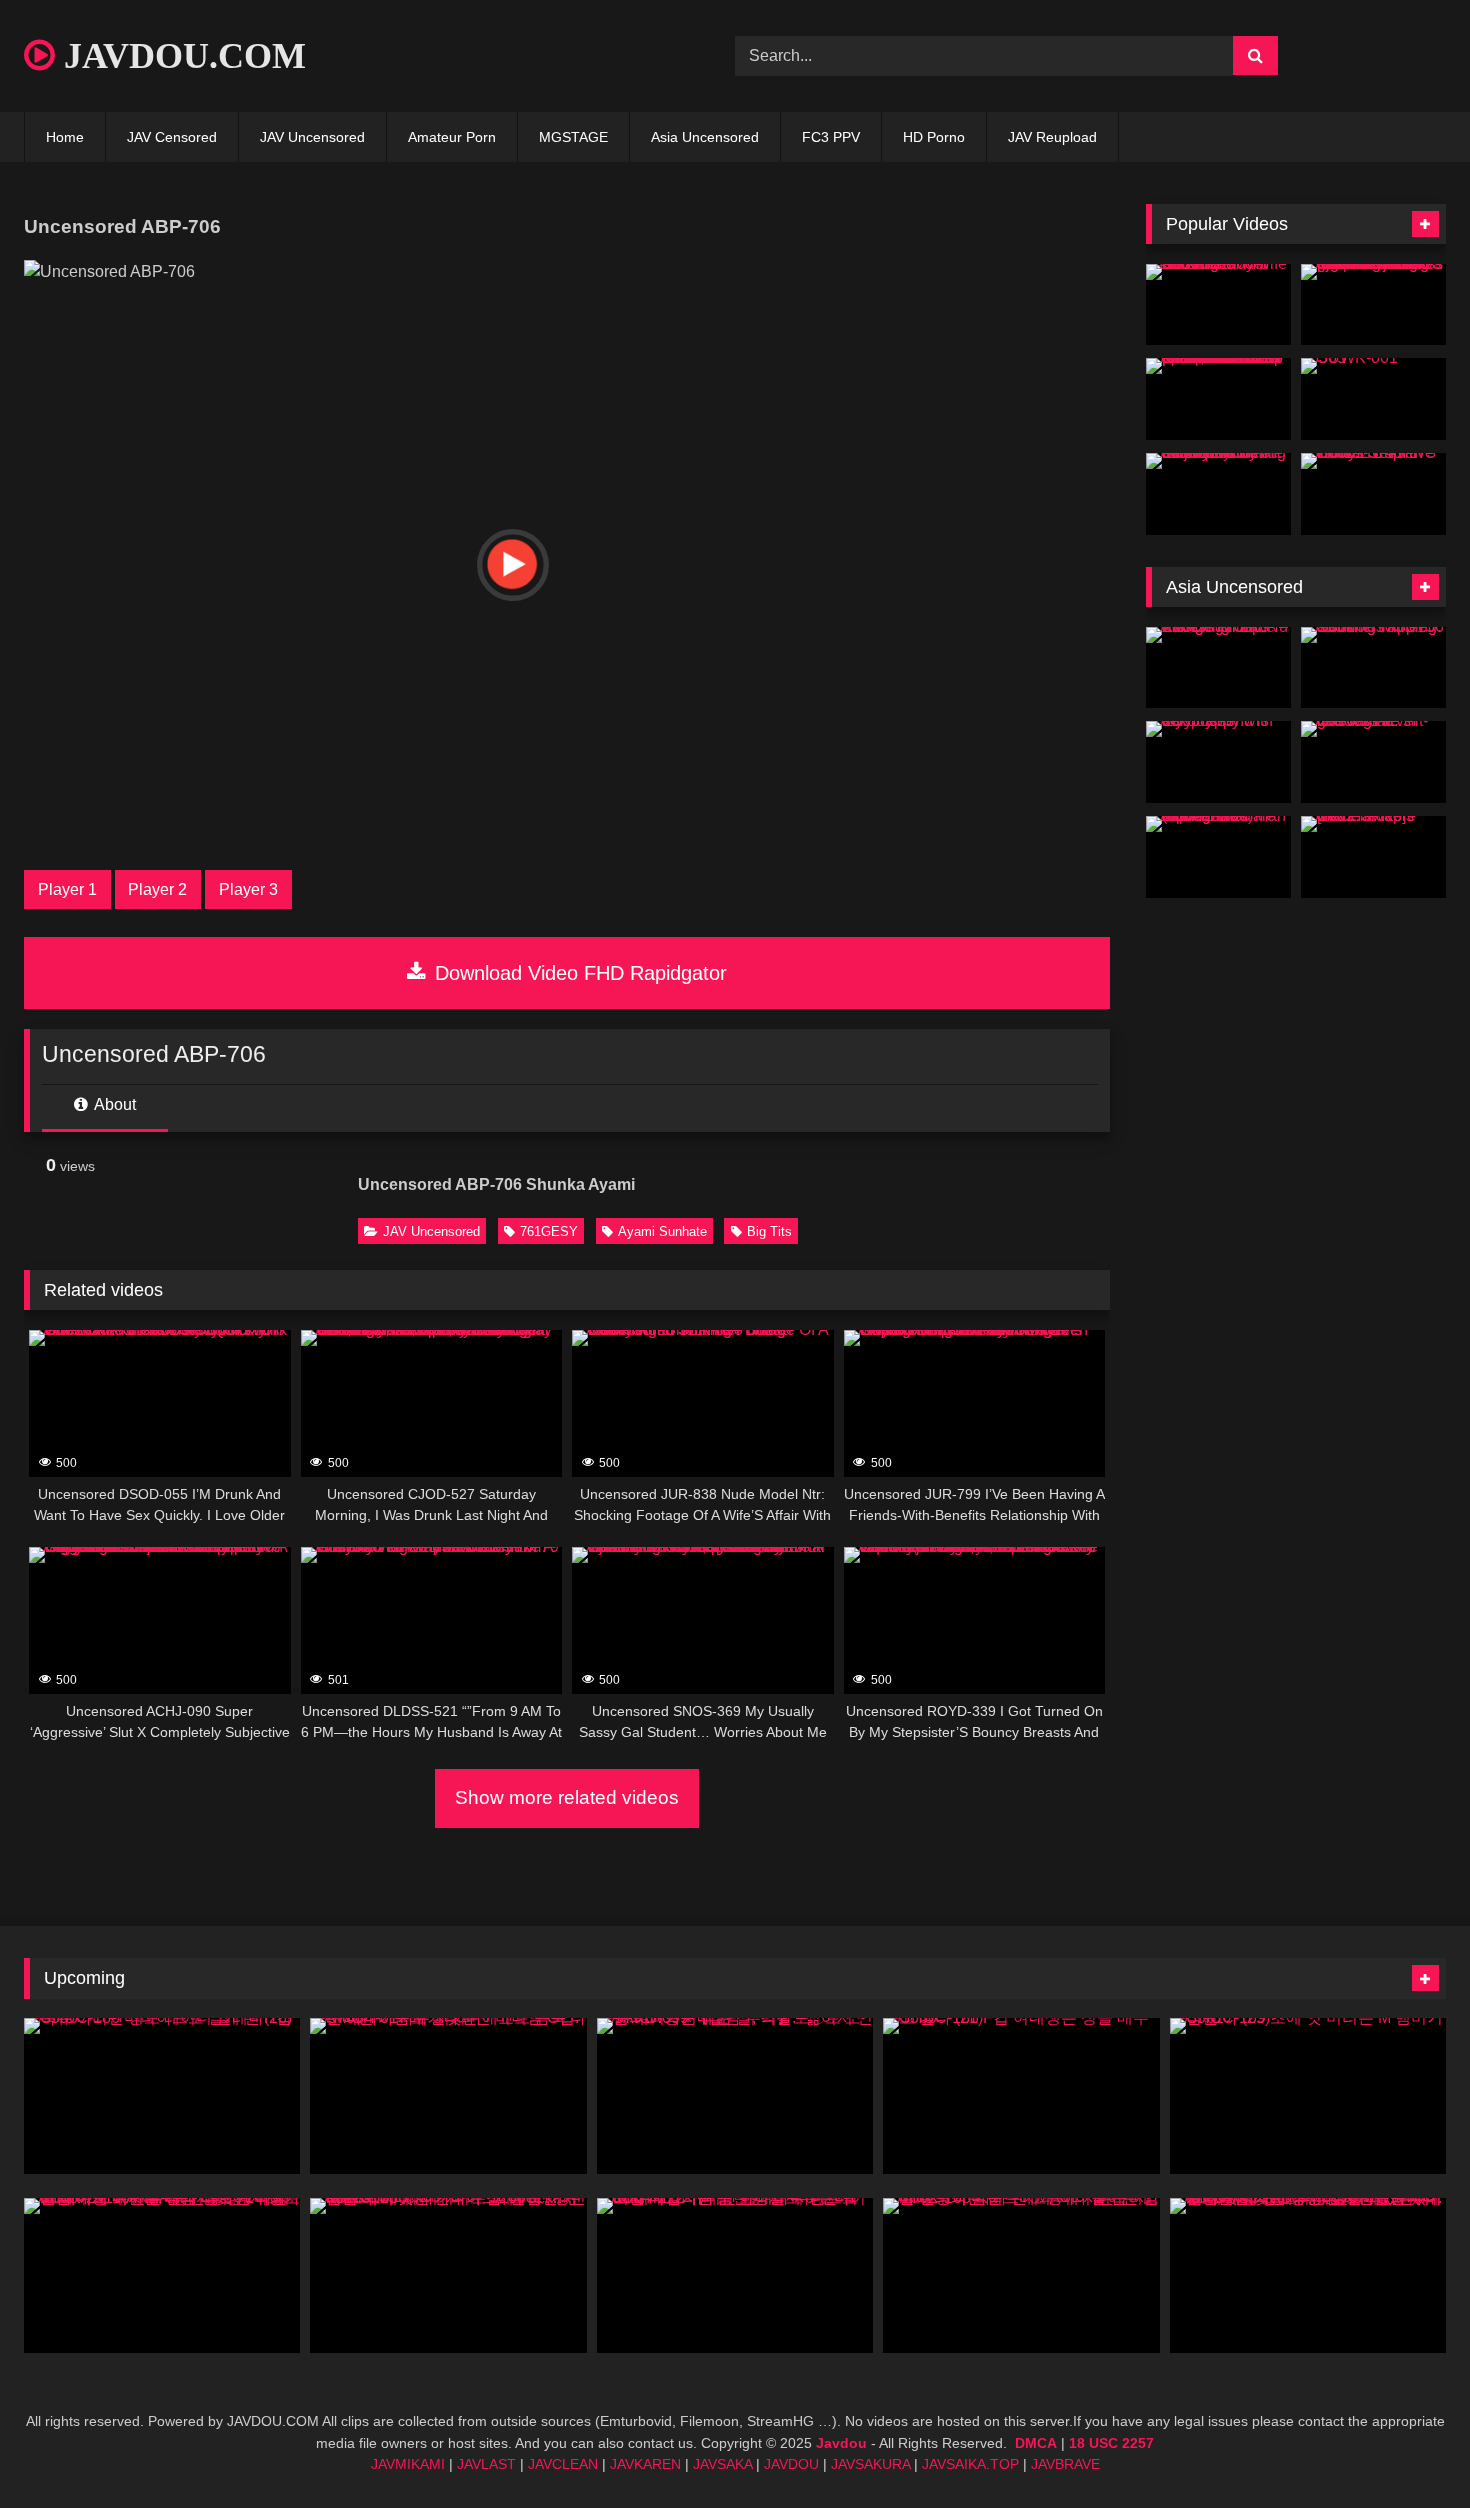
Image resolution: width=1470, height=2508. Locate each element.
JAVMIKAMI (408, 2464)
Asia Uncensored (705, 137)
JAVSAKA (722, 2464)
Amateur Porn (452, 137)
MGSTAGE (573, 137)
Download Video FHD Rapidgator (578, 973)
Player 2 (157, 889)
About (113, 1104)
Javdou (841, 2443)
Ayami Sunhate (662, 1231)
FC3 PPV (831, 137)
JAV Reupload (1052, 137)
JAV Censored (172, 137)
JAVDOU (791, 2464)
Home (65, 137)
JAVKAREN (645, 2464)
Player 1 (67, 889)
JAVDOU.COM (180, 56)
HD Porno (934, 137)
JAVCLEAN (563, 2464)
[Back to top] (1408, 2448)
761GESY (549, 1231)
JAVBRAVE (1065, 2464)
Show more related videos (567, 1797)
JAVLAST (486, 2464)
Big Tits (769, 1231)
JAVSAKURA (870, 2464)
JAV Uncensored (312, 137)
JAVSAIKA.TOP (970, 2464)
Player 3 (248, 889)
